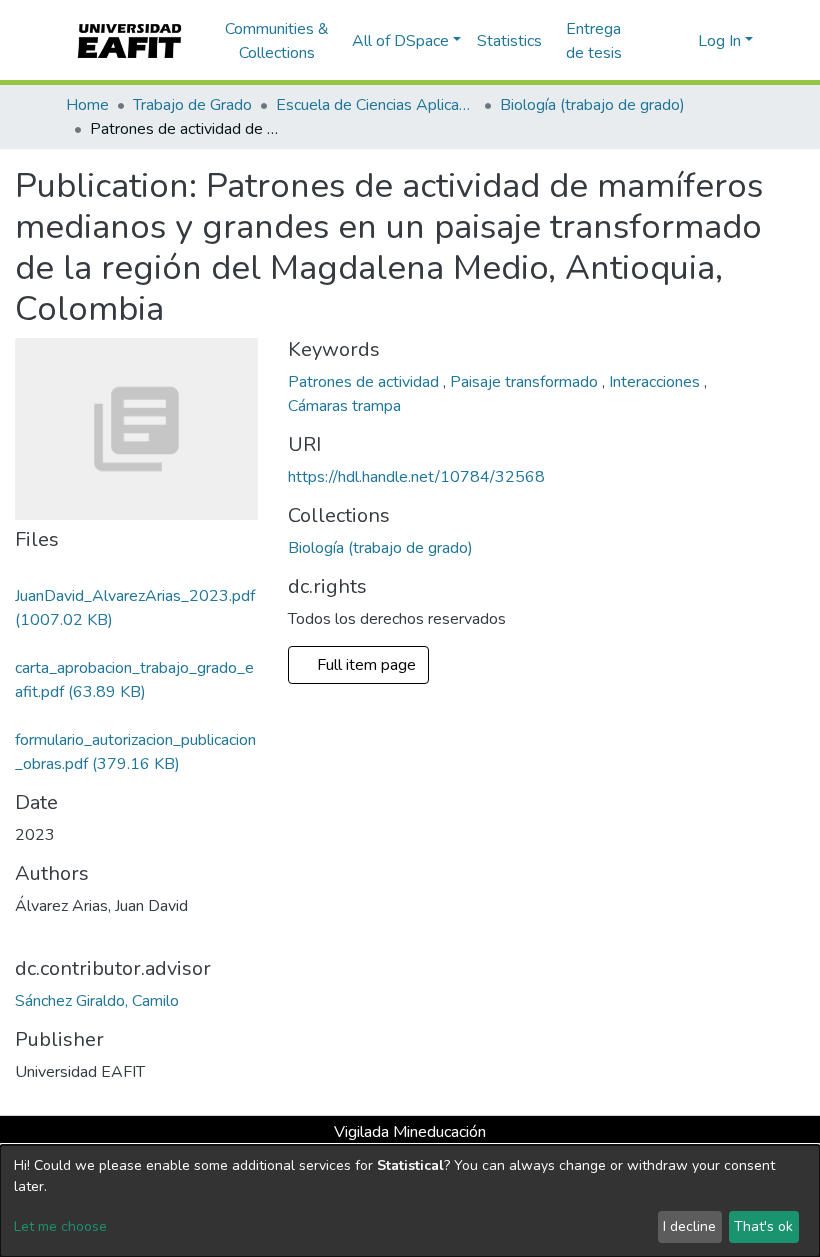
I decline (689, 1226)
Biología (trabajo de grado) (592, 105)
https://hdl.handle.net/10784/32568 (416, 477)
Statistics (509, 41)
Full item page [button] (364, 665)
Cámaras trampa (344, 406)
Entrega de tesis (594, 41)
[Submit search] (650, 41)
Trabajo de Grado (192, 105)
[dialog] (410, 1201)
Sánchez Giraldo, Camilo (97, 1001)
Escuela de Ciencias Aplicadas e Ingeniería (376, 105)
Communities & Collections (277, 41)
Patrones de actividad (365, 382)
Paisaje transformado (526, 382)
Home (87, 105)
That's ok (763, 1226)
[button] (679, 41)
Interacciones (656, 382)
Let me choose (60, 1226)
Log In (719, 41)
